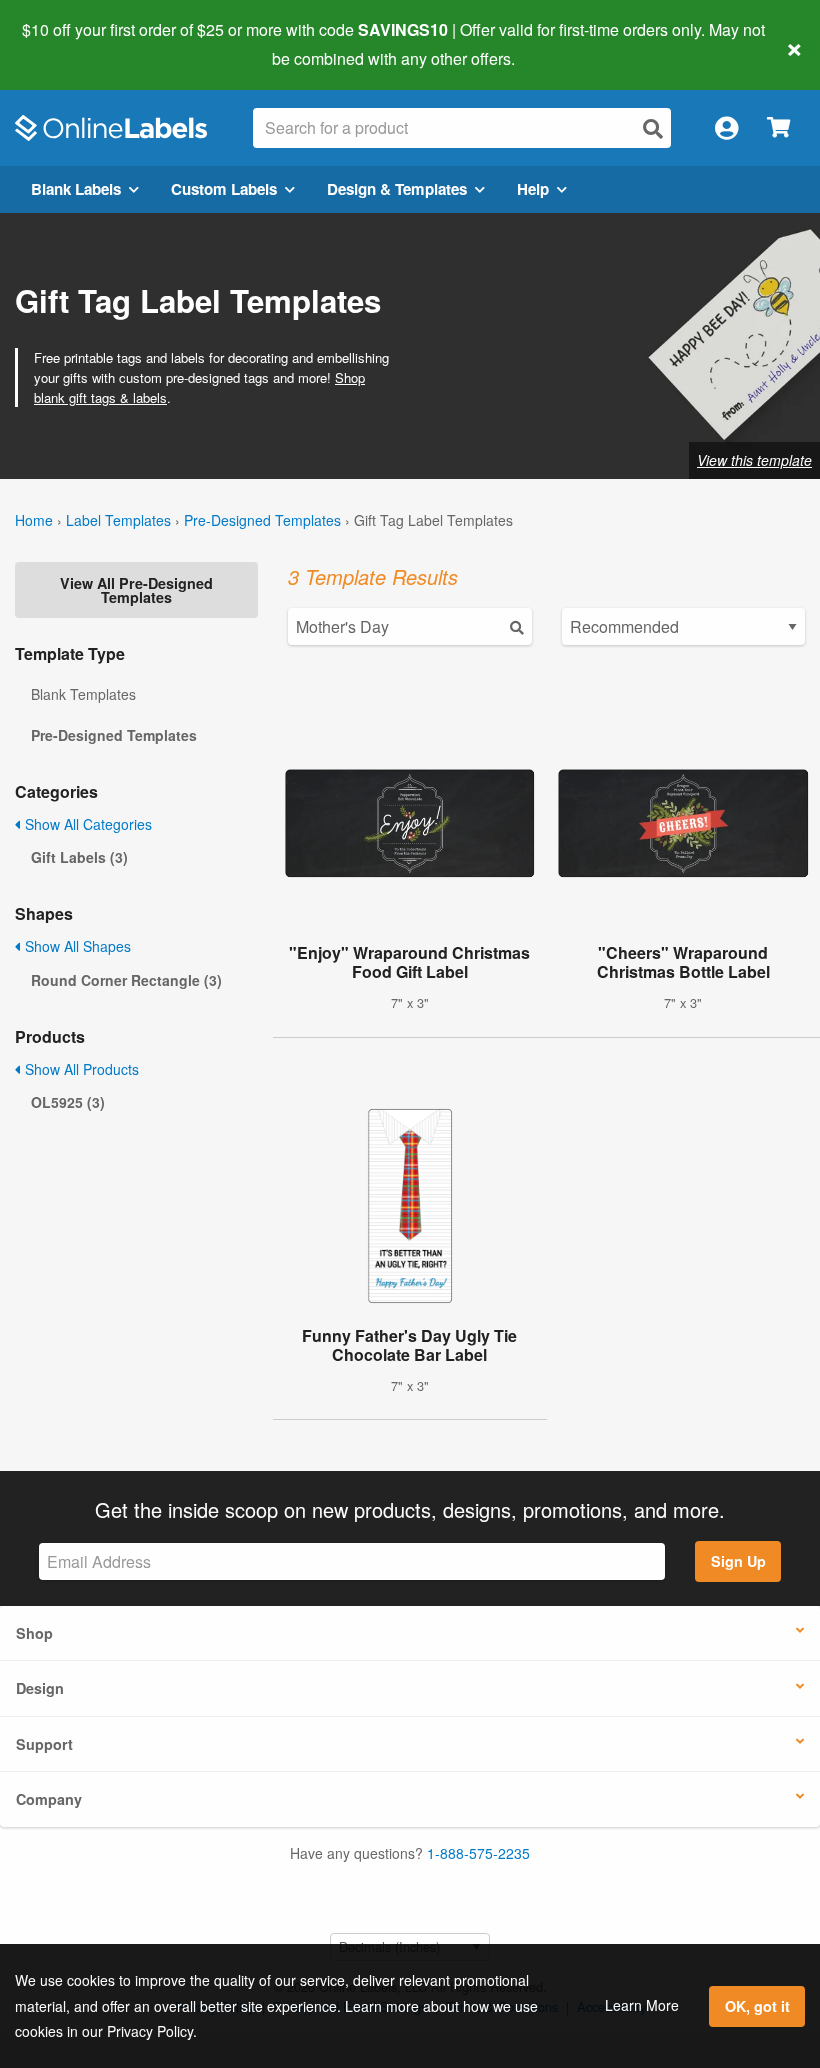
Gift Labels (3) (79, 857)
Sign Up (738, 1561)
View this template (754, 460)
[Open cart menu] (778, 128)
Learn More (642, 2005)
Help (533, 189)
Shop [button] (34, 1633)
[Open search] (653, 128)
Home (34, 520)
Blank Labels (76, 189)
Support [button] (44, 1744)
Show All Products (80, 1069)
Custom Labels (224, 189)
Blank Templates (83, 694)
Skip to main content (72, 44)
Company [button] (49, 1799)
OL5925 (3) (68, 1102)
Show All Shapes (76, 946)
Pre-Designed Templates (262, 520)
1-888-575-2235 (478, 1853)
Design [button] (40, 1688)
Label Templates (118, 520)
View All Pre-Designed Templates (136, 590)
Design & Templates (397, 189)
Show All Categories (86, 824)
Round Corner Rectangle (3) (126, 980)
